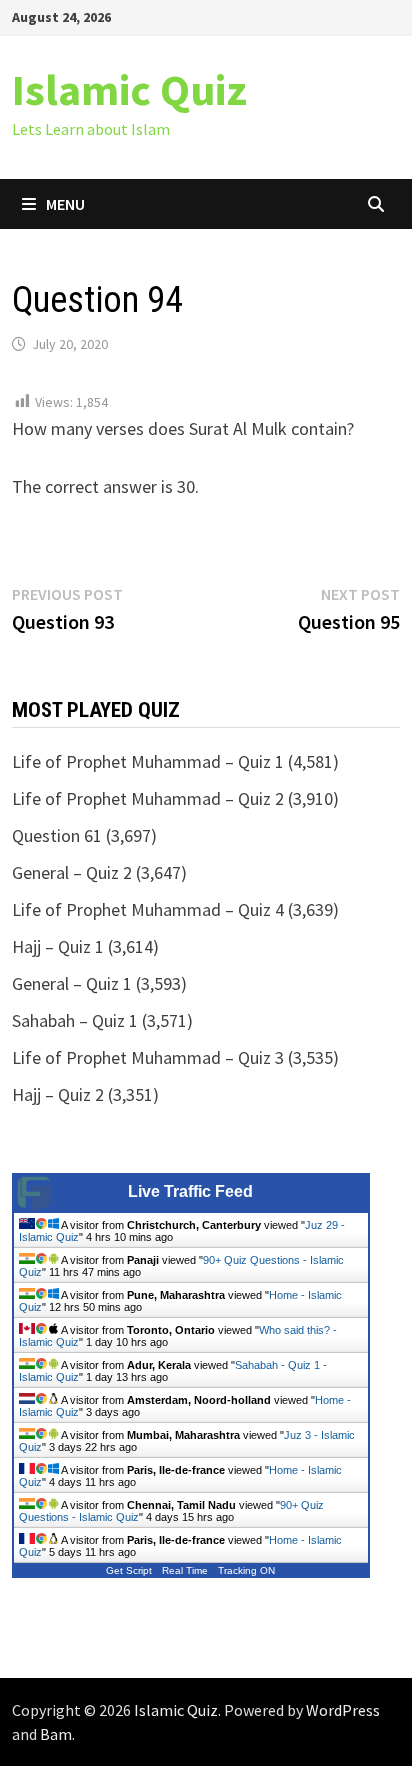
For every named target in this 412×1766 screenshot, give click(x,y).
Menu (65, 204)
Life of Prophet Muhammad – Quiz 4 (148, 909)
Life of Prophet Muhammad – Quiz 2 (148, 798)
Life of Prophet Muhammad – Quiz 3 (148, 1057)
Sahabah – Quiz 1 (75, 1020)
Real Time (185, 1570)
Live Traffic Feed (190, 1191)
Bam (56, 1734)
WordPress (343, 1710)
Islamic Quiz (129, 89)
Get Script (129, 1570)
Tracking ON (246, 1570)
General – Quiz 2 (72, 872)
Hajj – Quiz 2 (58, 1094)
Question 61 (57, 835)
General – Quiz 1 (72, 983)
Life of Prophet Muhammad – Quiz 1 (148, 761)
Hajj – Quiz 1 (58, 946)
